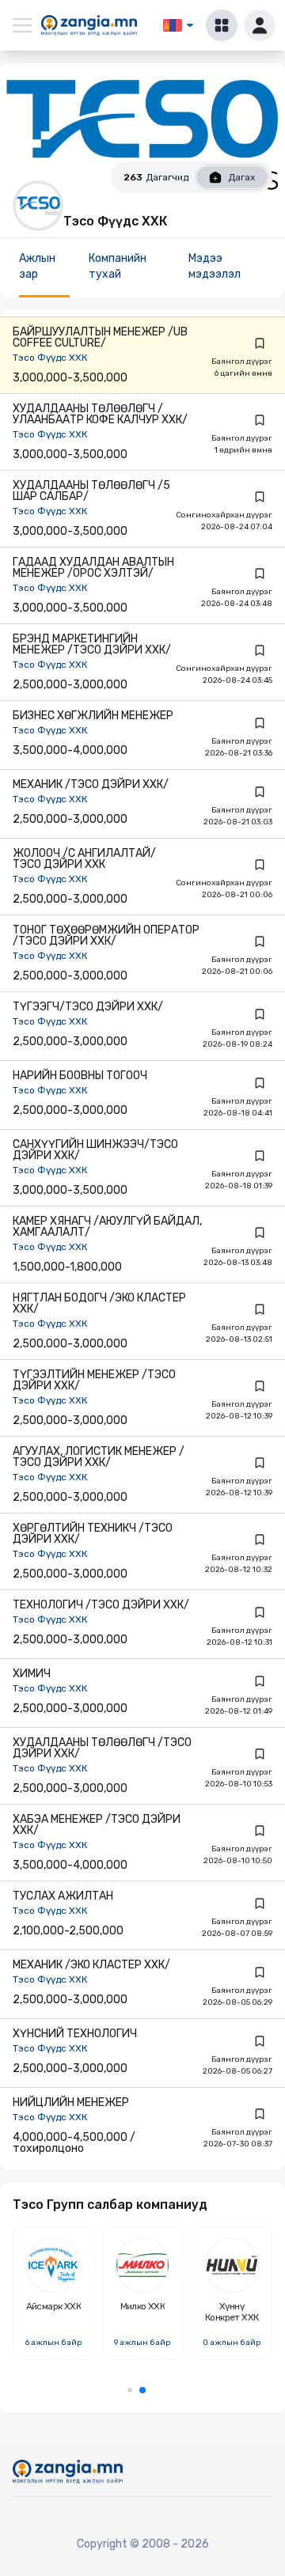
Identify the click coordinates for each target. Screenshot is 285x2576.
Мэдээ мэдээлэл (215, 266)
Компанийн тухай (118, 266)
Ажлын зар (37, 266)
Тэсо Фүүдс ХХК (50, 358)
